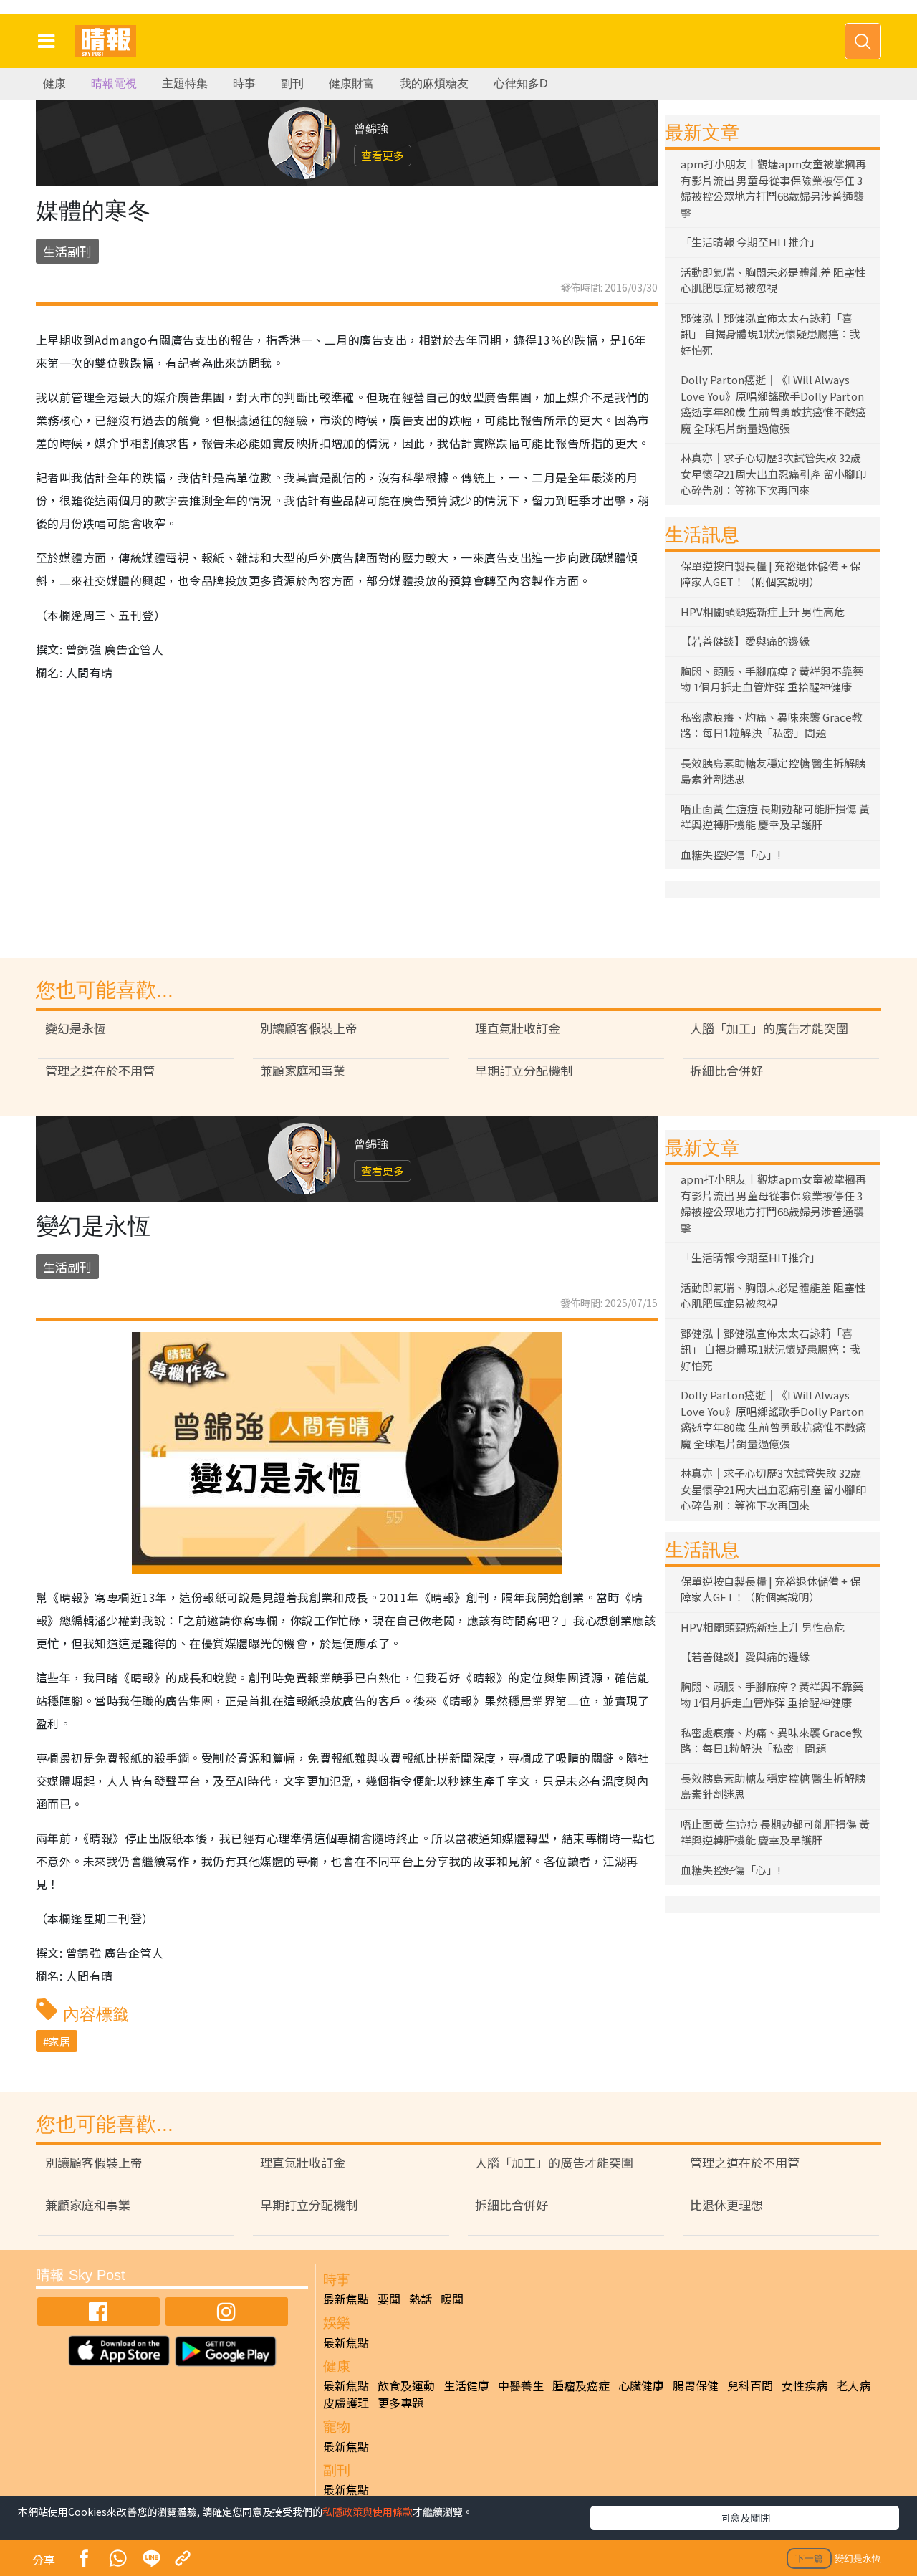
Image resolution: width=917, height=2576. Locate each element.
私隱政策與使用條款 (368, 2512)
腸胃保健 (696, 2385)
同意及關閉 (745, 2517)
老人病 (853, 2385)
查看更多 (383, 155)
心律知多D (521, 83)
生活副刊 (67, 251)
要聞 (389, 2299)
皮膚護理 (346, 2403)
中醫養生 (521, 2385)
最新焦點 (346, 2299)
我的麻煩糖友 (434, 83)
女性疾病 (805, 2385)
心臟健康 (641, 2385)
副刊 (292, 83)
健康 (54, 83)
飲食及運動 (406, 2385)
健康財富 (352, 83)
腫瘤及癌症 (581, 2385)
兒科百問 (750, 2385)
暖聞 (452, 2299)
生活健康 (466, 2385)
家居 (59, 2041)
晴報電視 (114, 83)
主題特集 (185, 83)
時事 (244, 83)
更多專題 (400, 2403)
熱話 (421, 2299)
